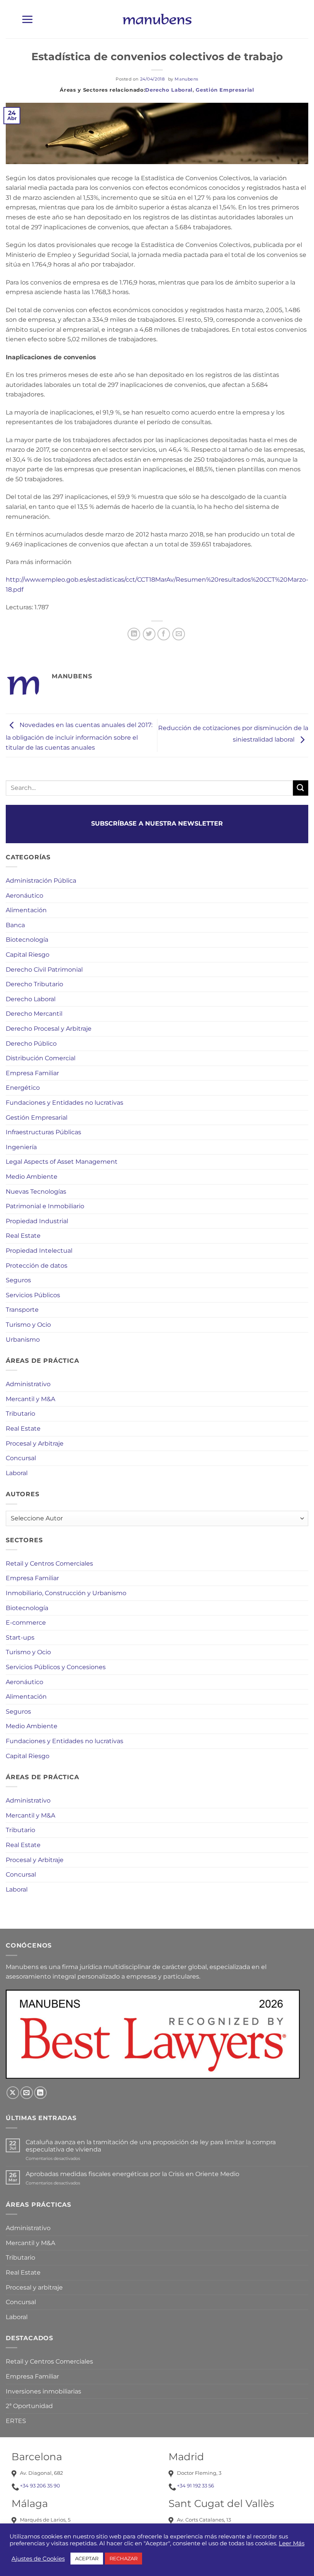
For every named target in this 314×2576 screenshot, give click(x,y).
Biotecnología (27, 940)
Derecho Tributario (34, 984)
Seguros (18, 1280)
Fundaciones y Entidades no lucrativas (65, 1103)
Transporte (22, 1310)
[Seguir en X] (13, 2093)
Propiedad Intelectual (39, 1251)
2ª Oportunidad (29, 2406)
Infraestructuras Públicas (43, 1132)
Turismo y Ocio (28, 1325)
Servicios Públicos (33, 1295)
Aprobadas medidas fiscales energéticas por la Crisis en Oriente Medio (132, 2174)
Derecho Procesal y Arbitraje (49, 1029)
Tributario (20, 1414)
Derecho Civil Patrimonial (44, 970)
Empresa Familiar (32, 1073)
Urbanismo (23, 1340)
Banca (15, 925)
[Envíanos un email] (27, 2093)
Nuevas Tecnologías (36, 1192)
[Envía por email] (179, 634)
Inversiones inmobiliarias (43, 2391)
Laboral (17, 1473)
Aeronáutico (25, 896)
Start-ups (20, 1638)
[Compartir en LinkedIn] (134, 634)
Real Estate (23, 1236)
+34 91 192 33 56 (195, 2486)
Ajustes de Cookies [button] (38, 2559)
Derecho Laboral (169, 90)
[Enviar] (301, 788)
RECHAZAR (123, 2558)
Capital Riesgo (28, 955)
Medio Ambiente (32, 1177)
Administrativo (28, 1384)
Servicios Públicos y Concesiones (56, 1667)
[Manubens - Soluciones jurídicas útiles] (157, 19)
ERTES (16, 2421)
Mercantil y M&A (30, 1399)
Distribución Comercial (41, 1058)
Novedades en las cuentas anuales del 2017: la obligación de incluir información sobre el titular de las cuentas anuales (79, 736)
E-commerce (26, 1623)
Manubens (186, 79)
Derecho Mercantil (34, 1014)
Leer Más (292, 2543)
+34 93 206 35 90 (40, 2486)
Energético (23, 1088)
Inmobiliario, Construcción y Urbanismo (66, 1593)
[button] (27, 19)
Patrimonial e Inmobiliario (45, 1206)
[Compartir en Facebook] (164, 634)
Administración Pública (41, 881)
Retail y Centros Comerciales (49, 1564)
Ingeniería (21, 1147)
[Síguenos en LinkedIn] (40, 2093)
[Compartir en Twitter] (149, 634)
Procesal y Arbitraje (35, 1443)
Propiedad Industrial (37, 1221)
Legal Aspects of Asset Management (62, 1162)
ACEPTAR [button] (87, 2558)
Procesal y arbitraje (34, 2287)
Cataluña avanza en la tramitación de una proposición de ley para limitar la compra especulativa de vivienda (151, 2146)
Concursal (21, 1458)
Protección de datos (37, 1266)
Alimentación (26, 910)
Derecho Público (31, 1044)
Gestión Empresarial (225, 90)
